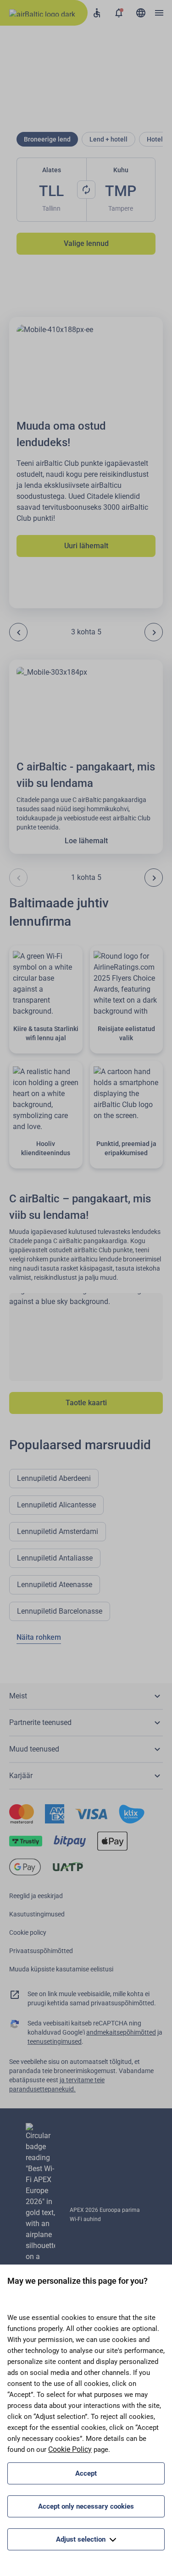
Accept (86, 2473)
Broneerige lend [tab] (47, 139)
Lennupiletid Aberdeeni (54, 1478)
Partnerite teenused (40, 1722)
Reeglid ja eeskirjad (36, 1896)
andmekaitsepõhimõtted (121, 2032)
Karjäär (21, 1776)
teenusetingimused (55, 2041)
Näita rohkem (39, 1637)
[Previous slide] (18, 632)
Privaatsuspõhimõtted (41, 1951)
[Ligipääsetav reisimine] (97, 13)
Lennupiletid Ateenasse (55, 1585)
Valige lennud (86, 243)
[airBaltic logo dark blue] (44, 13)
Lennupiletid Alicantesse (56, 1505)
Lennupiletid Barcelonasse (60, 1611)
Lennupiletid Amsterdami (58, 1531)
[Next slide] (154, 632)
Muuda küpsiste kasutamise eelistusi (61, 1969)
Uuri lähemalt (86, 546)
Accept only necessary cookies (86, 2506)
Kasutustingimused (37, 1914)
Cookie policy (28, 1932)
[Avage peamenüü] (159, 13)
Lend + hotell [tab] (108, 139)
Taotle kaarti (86, 1403)
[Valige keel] (141, 13)
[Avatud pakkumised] (119, 13)
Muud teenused (34, 1749)
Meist (18, 1696)
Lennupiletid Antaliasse (55, 1558)
